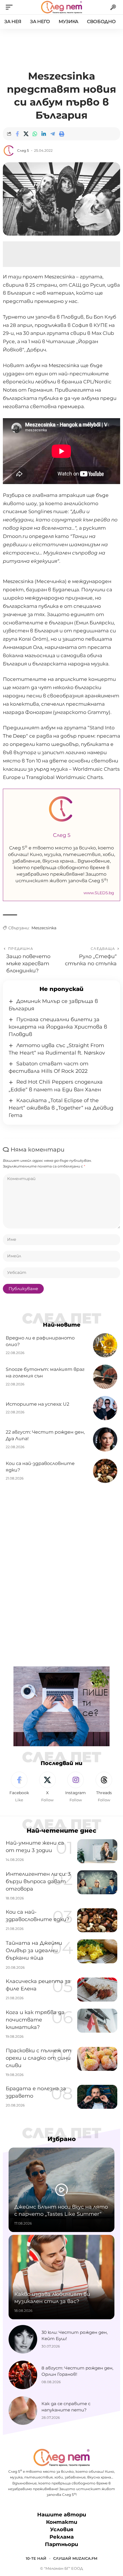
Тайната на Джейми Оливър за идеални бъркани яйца (34, 1950)
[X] (47, 1787)
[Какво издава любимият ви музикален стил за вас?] (61, 2277)
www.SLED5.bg (99, 893)
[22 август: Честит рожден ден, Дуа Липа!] (105, 1439)
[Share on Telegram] (53, 134)
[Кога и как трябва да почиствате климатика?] (97, 2021)
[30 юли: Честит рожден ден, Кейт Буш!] (23, 2339)
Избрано (62, 2139)
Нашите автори (62, 2515)
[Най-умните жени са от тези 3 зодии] (97, 1851)
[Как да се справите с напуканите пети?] (23, 2411)
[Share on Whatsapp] (35, 134)
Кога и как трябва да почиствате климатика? (35, 2020)
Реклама (62, 2537)
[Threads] (104, 1787)
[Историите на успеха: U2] (105, 1408)
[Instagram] (76, 1787)
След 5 (23, 150)
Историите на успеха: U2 (37, 1404)
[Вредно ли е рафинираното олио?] (105, 1345)
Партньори (61, 2545)
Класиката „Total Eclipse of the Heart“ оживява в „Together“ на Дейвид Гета (61, 1108)
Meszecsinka (44, 928)
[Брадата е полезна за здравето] (97, 2097)
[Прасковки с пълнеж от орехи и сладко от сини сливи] (97, 2059)
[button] (11, 7)
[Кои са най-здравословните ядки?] (105, 1471)
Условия (62, 2530)
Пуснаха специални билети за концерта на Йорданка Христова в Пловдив (58, 1027)
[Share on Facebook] (17, 134)
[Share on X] (26, 134)
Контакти (62, 2522)
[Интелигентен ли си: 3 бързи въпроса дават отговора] (97, 1882)
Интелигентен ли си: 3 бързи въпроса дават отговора (38, 1881)
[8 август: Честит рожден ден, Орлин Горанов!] (23, 2375)
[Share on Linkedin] (44, 134)
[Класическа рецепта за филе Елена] (97, 1990)
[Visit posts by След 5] (9, 151)
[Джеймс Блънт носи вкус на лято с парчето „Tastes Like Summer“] (61, 2190)
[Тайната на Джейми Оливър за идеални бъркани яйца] (97, 1951)
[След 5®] (61, 7)
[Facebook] (19, 1787)
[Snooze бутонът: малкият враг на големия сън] (105, 1377)
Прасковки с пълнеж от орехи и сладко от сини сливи (38, 2058)
